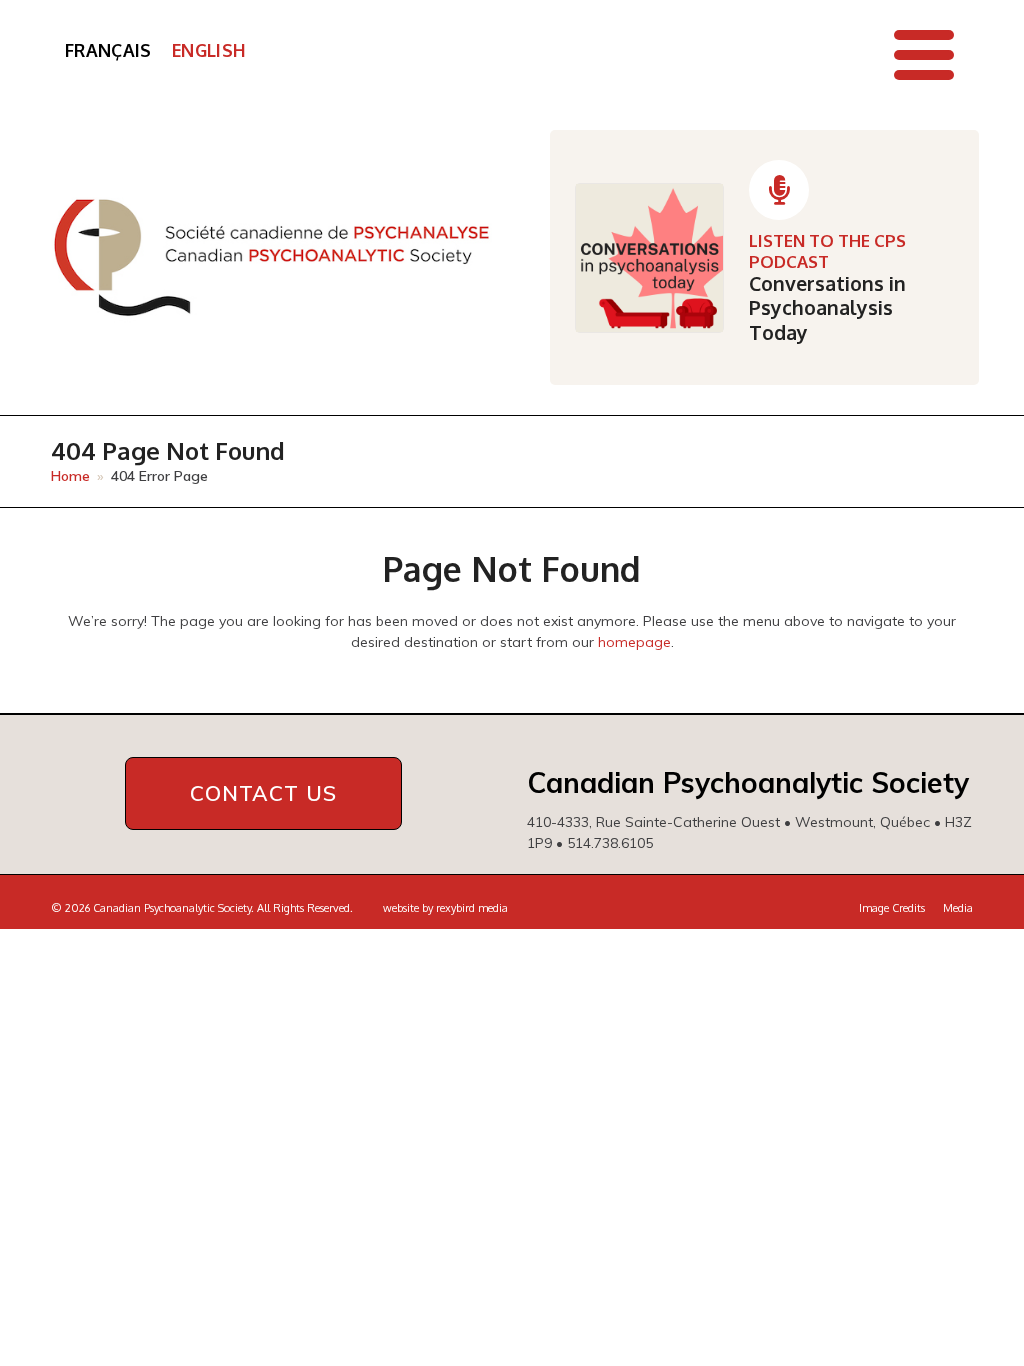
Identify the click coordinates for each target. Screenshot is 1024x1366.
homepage (634, 642)
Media (958, 908)
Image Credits (892, 908)
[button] (924, 55)
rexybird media (472, 908)
